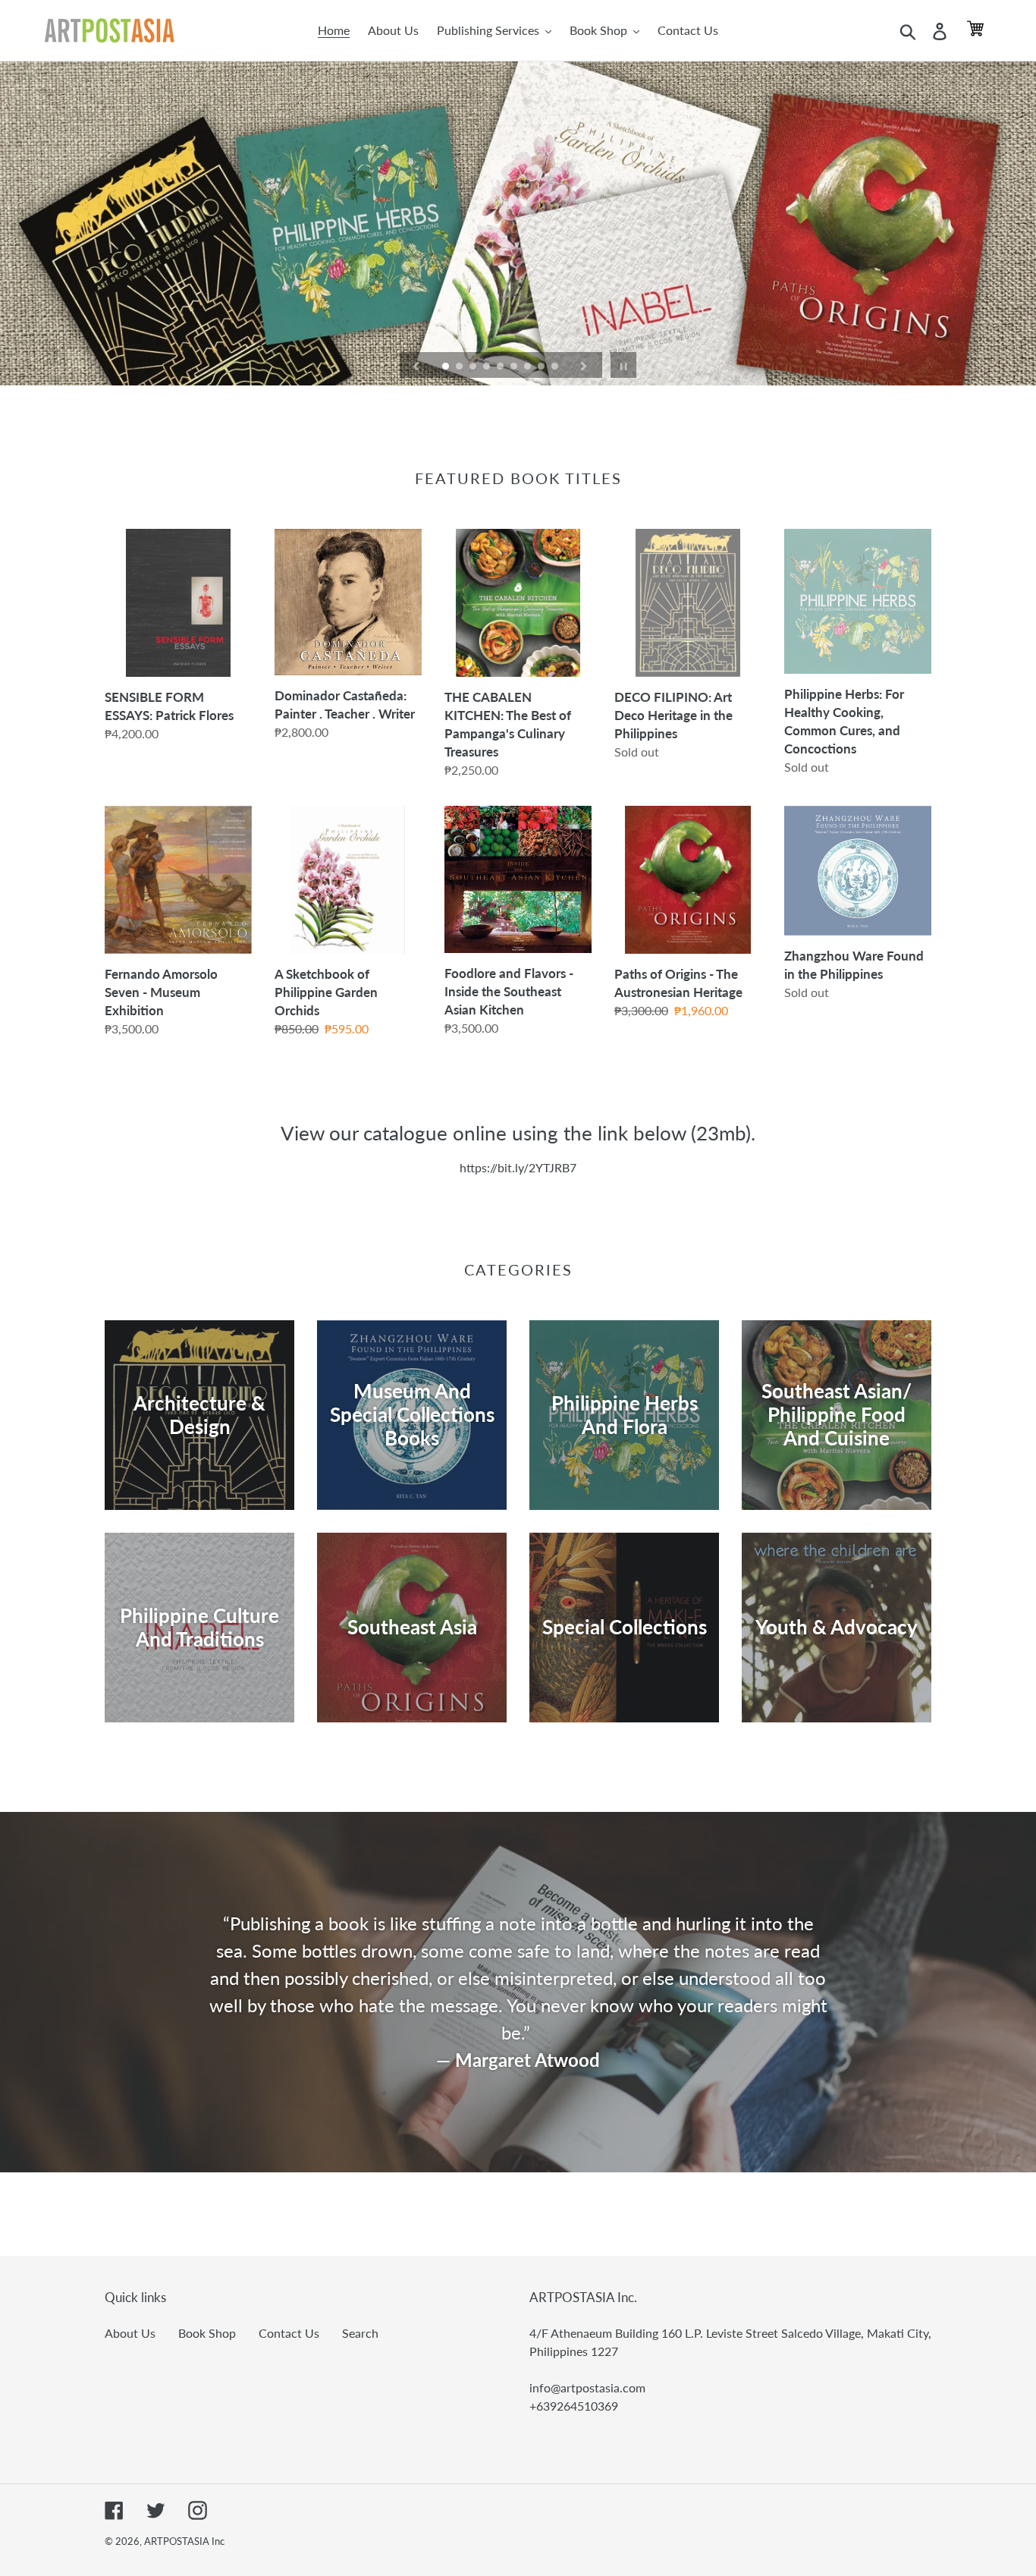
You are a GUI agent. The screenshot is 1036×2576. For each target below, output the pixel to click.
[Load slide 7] (529, 367)
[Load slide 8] (542, 367)
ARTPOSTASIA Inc (184, 2541)
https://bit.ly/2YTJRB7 (518, 1167)
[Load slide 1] (447, 367)
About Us (130, 2333)
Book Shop (207, 2333)
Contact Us (289, 2333)
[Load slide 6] (515, 367)
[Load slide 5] (501, 367)
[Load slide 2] (460, 367)
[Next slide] (584, 365)
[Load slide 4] (488, 367)
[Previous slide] (416, 365)
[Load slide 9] (556, 367)
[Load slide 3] (474, 367)
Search (360, 2333)
